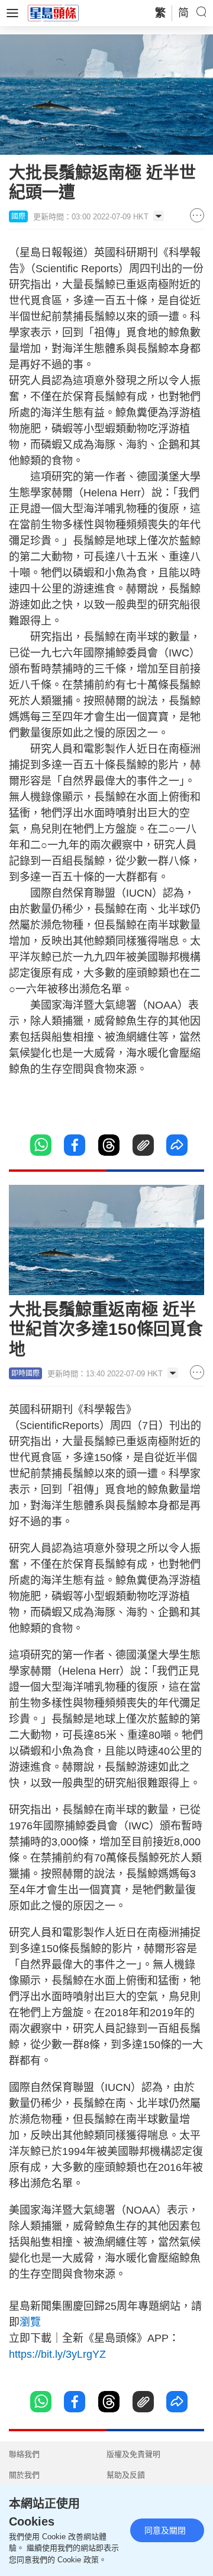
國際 (18, 216)
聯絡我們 (24, 2454)
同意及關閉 (165, 2530)
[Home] (53, 12)
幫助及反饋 (126, 2475)
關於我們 (24, 2475)
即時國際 (25, 1373)
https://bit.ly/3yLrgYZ (57, 2354)
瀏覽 (30, 2322)
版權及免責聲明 (133, 2454)
